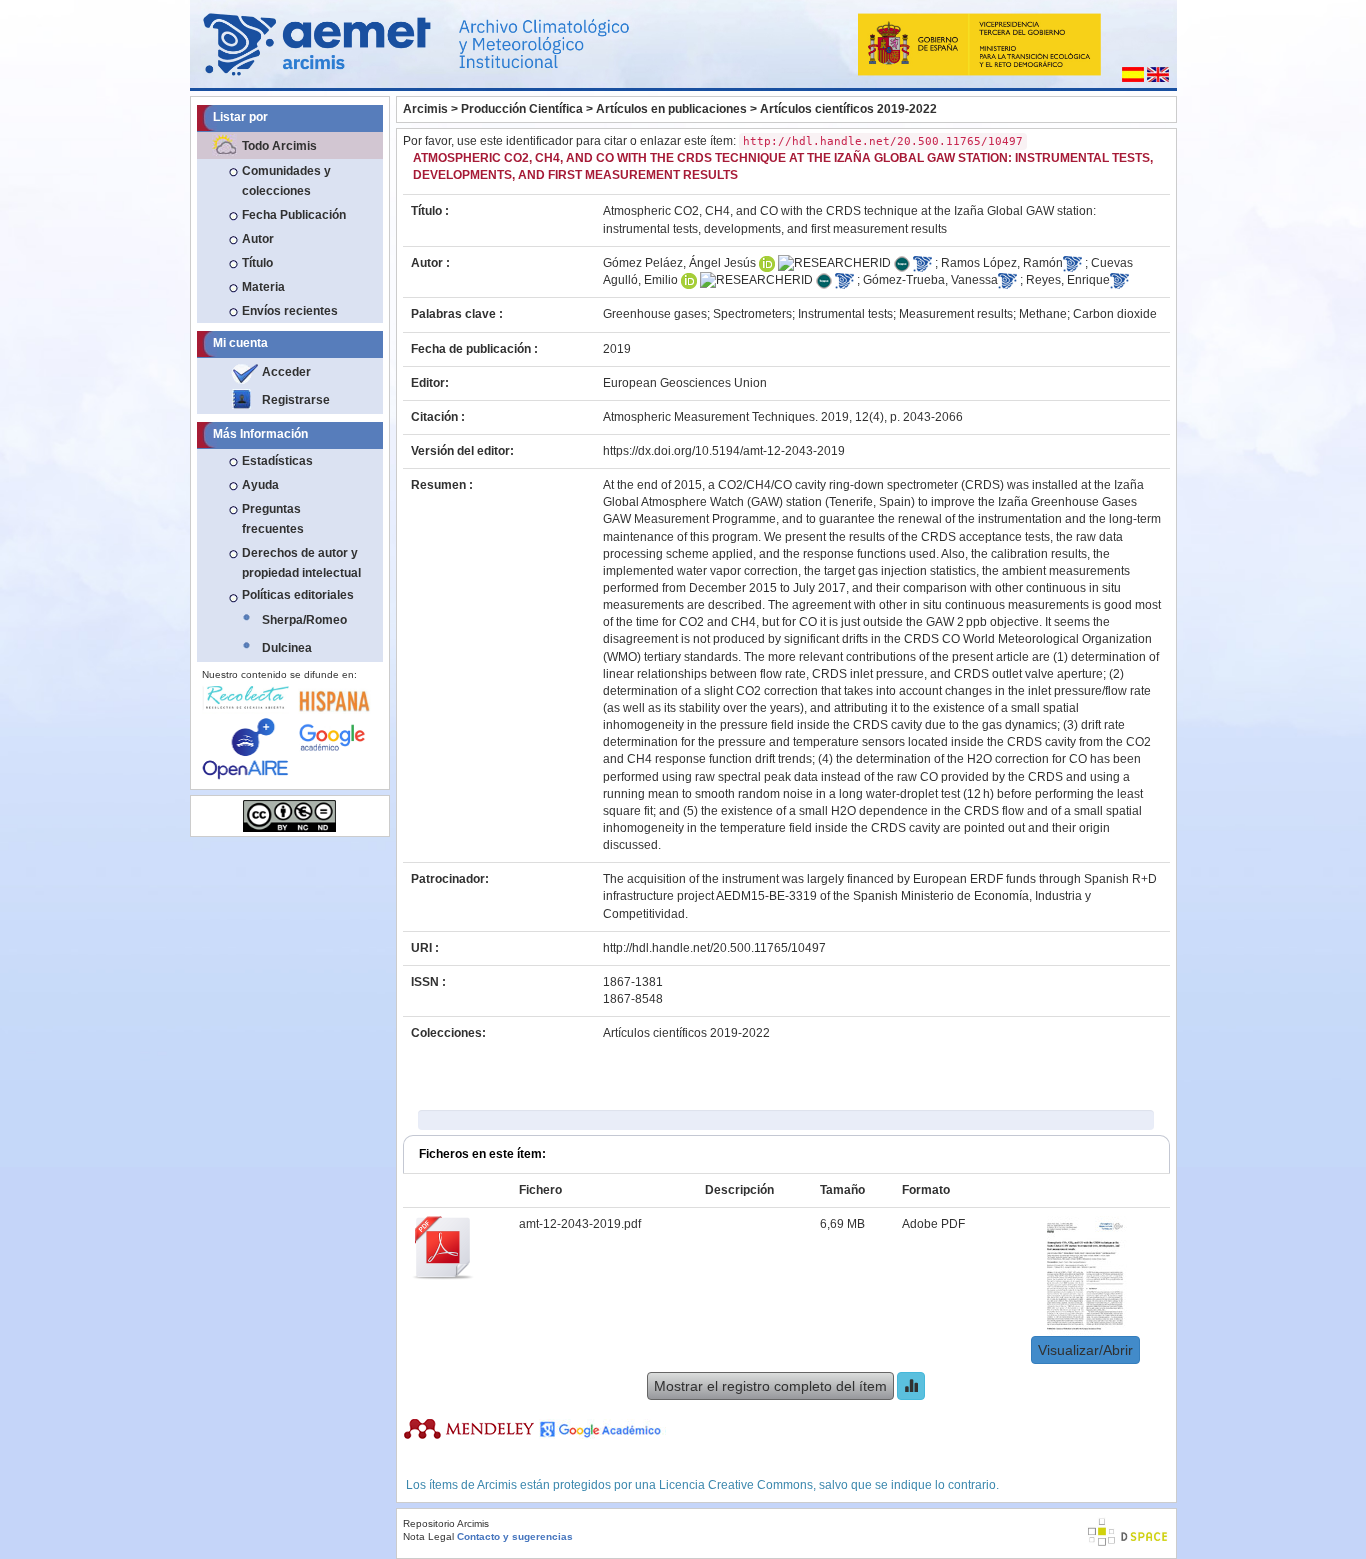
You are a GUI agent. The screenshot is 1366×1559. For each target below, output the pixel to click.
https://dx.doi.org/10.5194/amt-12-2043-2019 (724, 451)
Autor (258, 239)
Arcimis (425, 109)
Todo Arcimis (279, 146)
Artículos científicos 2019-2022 (848, 109)
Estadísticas (277, 461)
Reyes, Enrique (1068, 280)
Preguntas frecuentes (273, 519)
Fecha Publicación (294, 215)
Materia (263, 287)
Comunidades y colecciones (286, 181)
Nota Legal (428, 1536)
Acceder (286, 372)
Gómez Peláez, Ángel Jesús (679, 263)
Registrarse (296, 400)
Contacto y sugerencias (515, 1536)
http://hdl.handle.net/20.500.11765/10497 (714, 948)
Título (257, 263)
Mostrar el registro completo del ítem (770, 1386)
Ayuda (260, 485)
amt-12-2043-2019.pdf (580, 1224)
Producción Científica (522, 109)
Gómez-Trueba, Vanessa (930, 280)
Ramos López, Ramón (1002, 263)
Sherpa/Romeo (304, 620)
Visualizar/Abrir (1085, 1350)
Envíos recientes (290, 311)
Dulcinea (287, 648)
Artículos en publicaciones (671, 109)
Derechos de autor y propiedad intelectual (301, 563)
